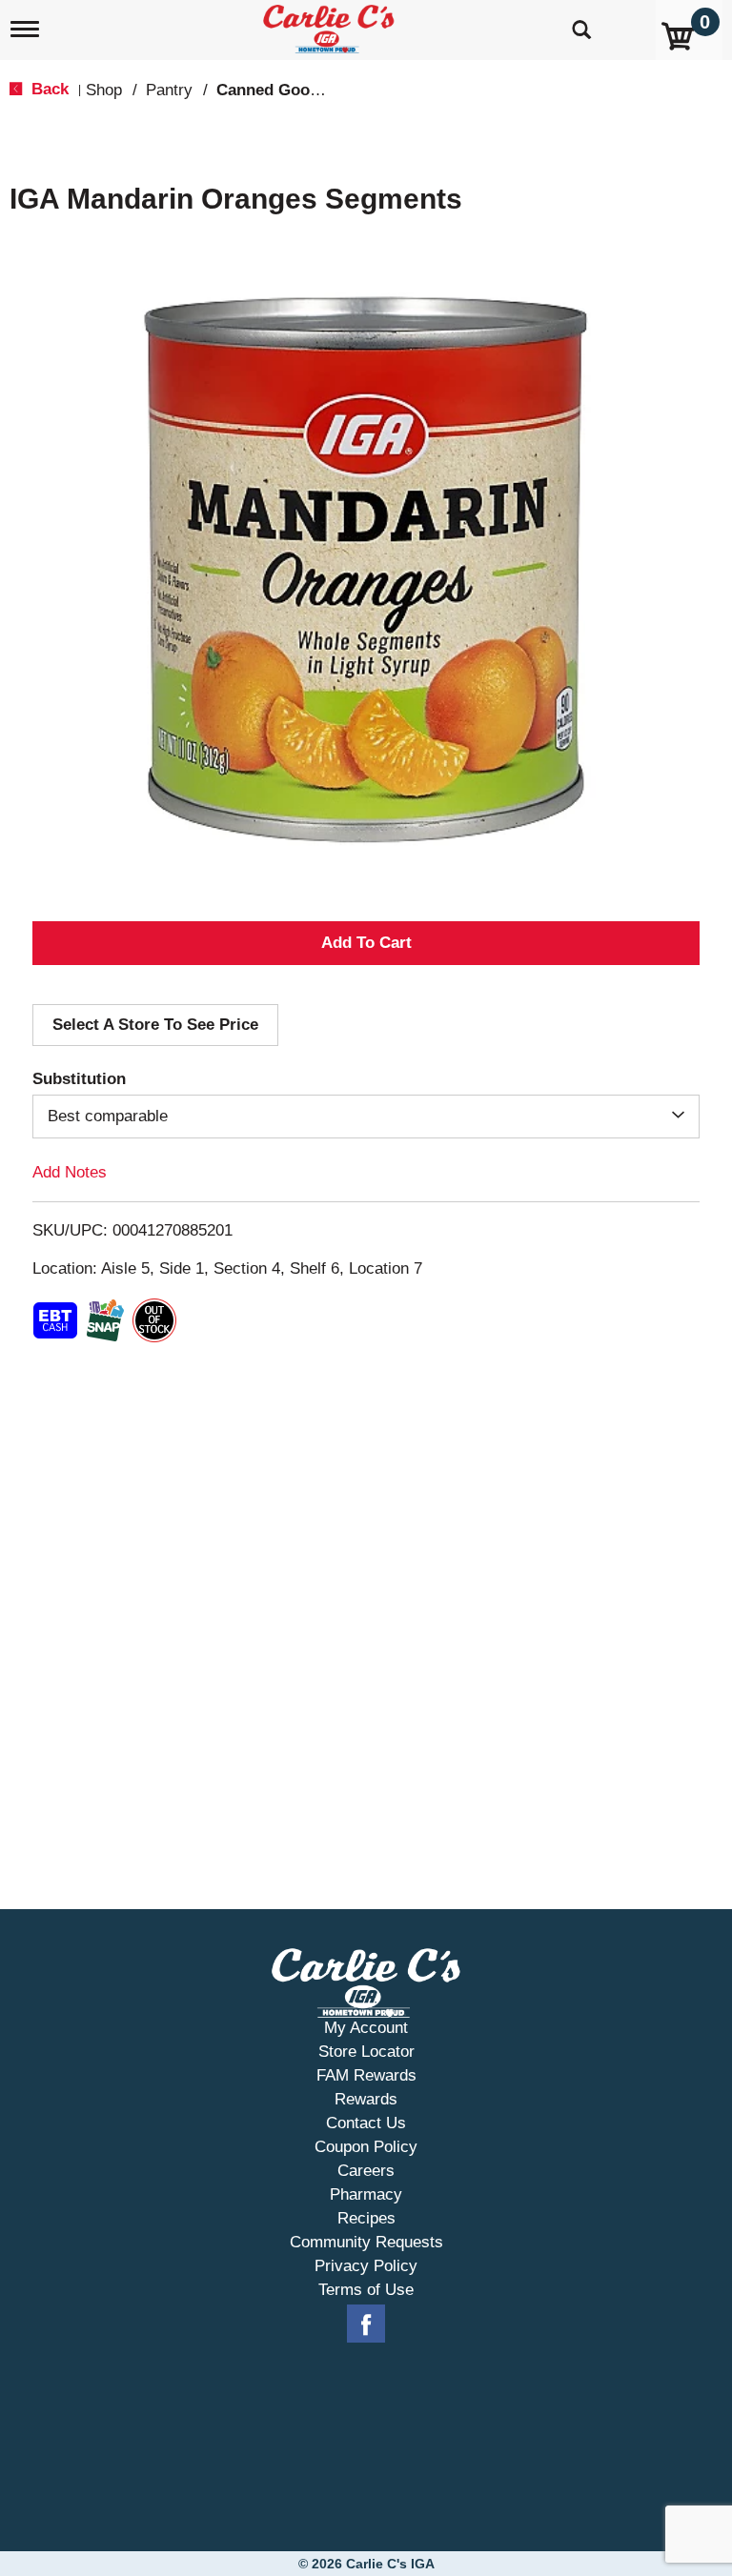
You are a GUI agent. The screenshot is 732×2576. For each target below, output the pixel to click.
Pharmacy (366, 2194)
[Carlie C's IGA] (331, 25)
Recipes (366, 2218)
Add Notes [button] (70, 1172)
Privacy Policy (366, 2266)
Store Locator (366, 2052)
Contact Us (366, 2123)
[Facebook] (366, 2324)
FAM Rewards (366, 2075)
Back (48, 89)
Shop (104, 90)
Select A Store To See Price (155, 1025)
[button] (366, 943)
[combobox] (366, 1117)
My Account (366, 2028)
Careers (366, 2171)
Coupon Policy (366, 2147)
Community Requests (366, 2242)
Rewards (366, 2099)
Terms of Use (366, 2290)
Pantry (169, 90)
